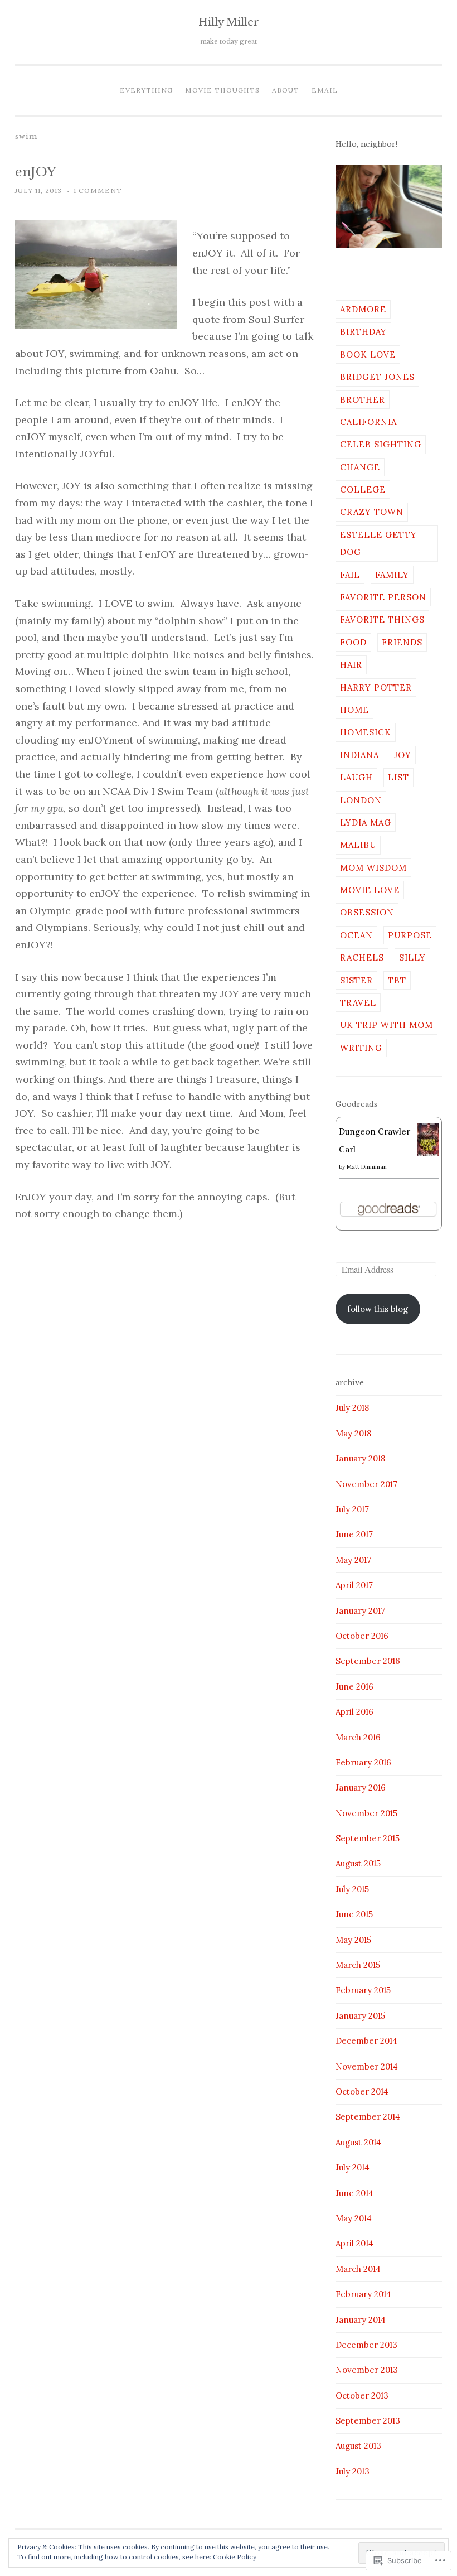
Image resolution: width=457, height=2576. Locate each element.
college (363, 489)
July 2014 (353, 2167)
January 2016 (361, 1788)
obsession (367, 912)
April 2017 (354, 1585)
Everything (146, 90)
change (360, 467)
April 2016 (354, 1712)
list (398, 777)
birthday (363, 332)
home (354, 710)
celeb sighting (381, 444)
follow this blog (378, 1309)
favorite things (382, 619)
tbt (397, 980)
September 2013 (368, 2421)
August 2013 (358, 2446)
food (353, 642)
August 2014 (358, 2142)
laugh (356, 777)
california (368, 422)
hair (351, 665)
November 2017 (366, 1484)
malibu (358, 845)
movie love (370, 890)
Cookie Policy (235, 2557)
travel (358, 1003)
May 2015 (353, 1940)
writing (361, 1048)
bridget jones (377, 377)
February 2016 (363, 1762)
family (392, 575)
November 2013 (367, 2370)
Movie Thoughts (222, 90)
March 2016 (358, 1737)
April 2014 (354, 2243)
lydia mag (366, 823)
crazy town (372, 512)
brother (363, 400)
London (361, 800)
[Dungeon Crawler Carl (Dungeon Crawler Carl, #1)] (428, 1155)
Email (325, 90)
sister (356, 980)
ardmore (363, 309)
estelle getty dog (378, 543)
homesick (366, 732)
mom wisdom (373, 868)
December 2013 (366, 2345)
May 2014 (354, 2218)
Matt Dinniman (367, 1167)
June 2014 (354, 2193)
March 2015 (358, 1965)
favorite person (383, 597)
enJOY (36, 172)
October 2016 (362, 1636)
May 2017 (353, 1560)
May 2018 (353, 1433)
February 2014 (363, 2294)
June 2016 (354, 1687)
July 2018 (352, 1408)
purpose (410, 935)
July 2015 (352, 1889)
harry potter (376, 688)
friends (402, 642)
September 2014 (368, 2117)
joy (403, 755)
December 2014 (366, 2041)
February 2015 (363, 1990)
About (286, 90)
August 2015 (358, 1863)
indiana (359, 755)
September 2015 (368, 1838)
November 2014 (367, 2066)
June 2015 (354, 1914)
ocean (356, 935)
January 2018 (360, 1458)
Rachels (362, 957)
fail (350, 575)
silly (412, 957)
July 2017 (352, 1509)
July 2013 (353, 2471)
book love (368, 354)
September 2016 (368, 1661)
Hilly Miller (229, 22)
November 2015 (366, 1813)
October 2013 (362, 2396)
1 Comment (98, 190)
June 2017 (354, 1534)
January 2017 (360, 1611)
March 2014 (358, 2269)
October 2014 (362, 2092)
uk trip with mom (386, 1025)
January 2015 (360, 2016)
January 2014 (361, 2320)
